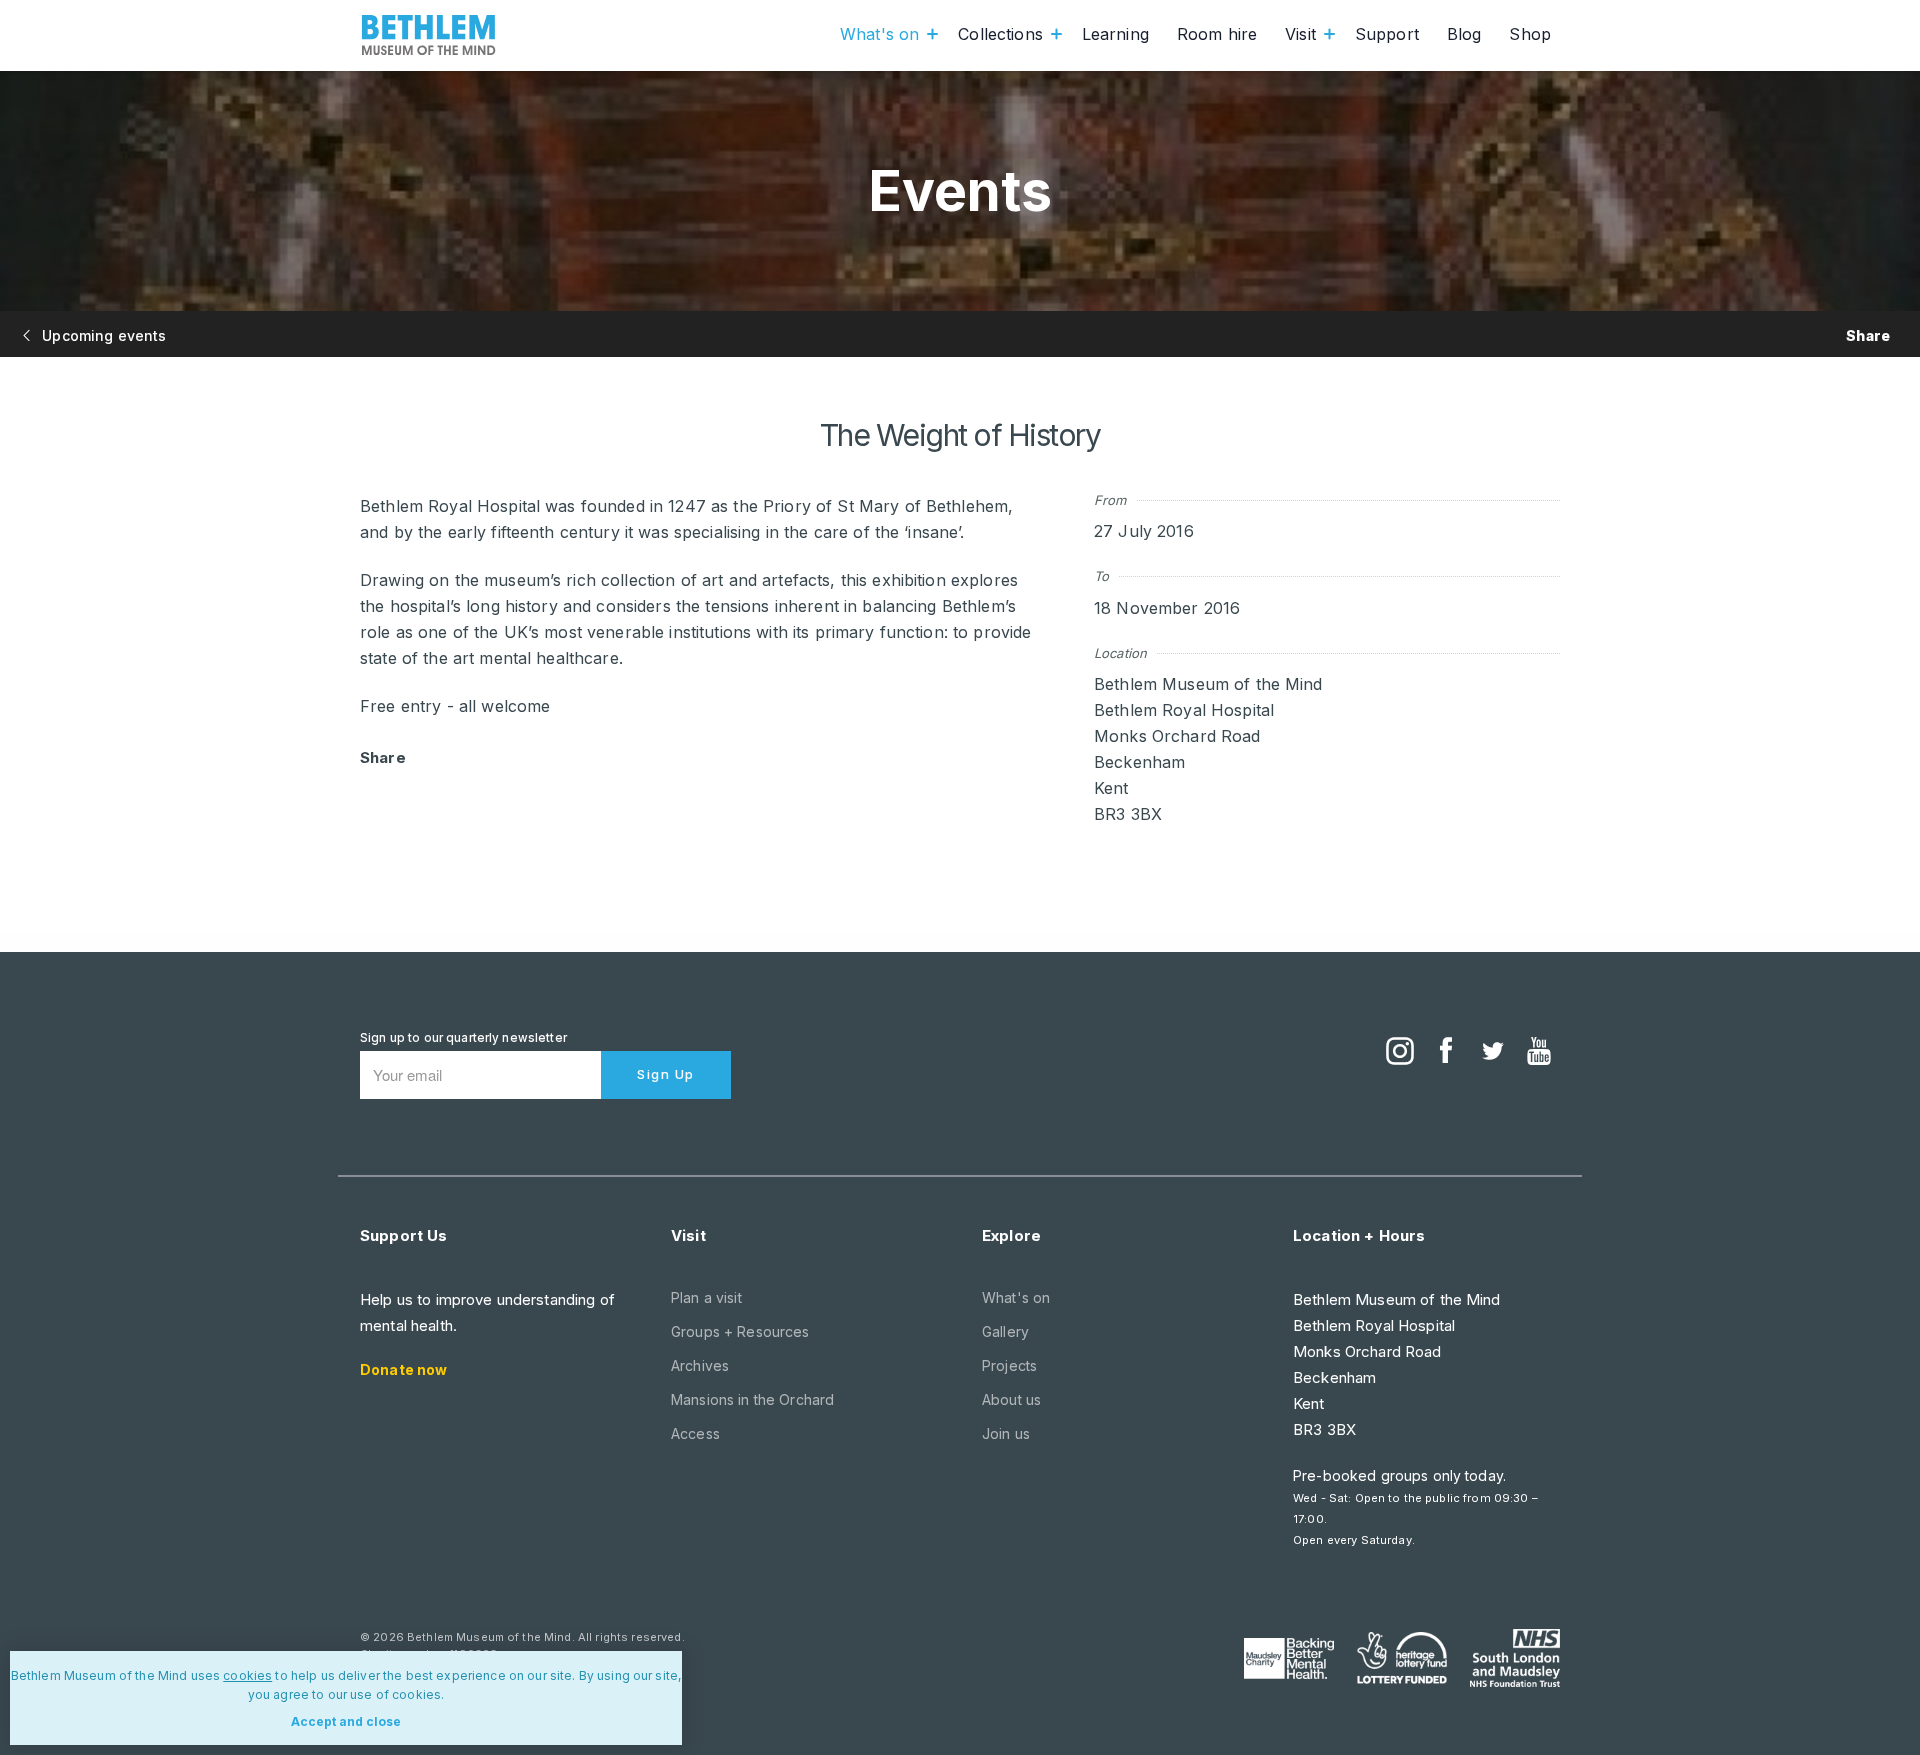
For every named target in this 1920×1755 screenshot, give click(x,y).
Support (1387, 34)
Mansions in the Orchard (752, 1399)
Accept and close (346, 1721)
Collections (1000, 34)
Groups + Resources (740, 1331)
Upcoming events (102, 335)
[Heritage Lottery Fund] (1402, 1658)
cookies (247, 1675)
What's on (879, 34)
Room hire (1217, 34)
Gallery (1005, 1331)
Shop (1530, 34)
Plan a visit (706, 1297)
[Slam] (1515, 1658)
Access (695, 1433)
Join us (1006, 1433)
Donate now (403, 1369)
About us (1011, 1399)
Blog (1464, 34)
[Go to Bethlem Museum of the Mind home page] (429, 35)
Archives (700, 1365)
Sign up (666, 1074)
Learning (1115, 34)
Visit (1300, 34)
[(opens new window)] (1400, 1053)
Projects (1009, 1365)
